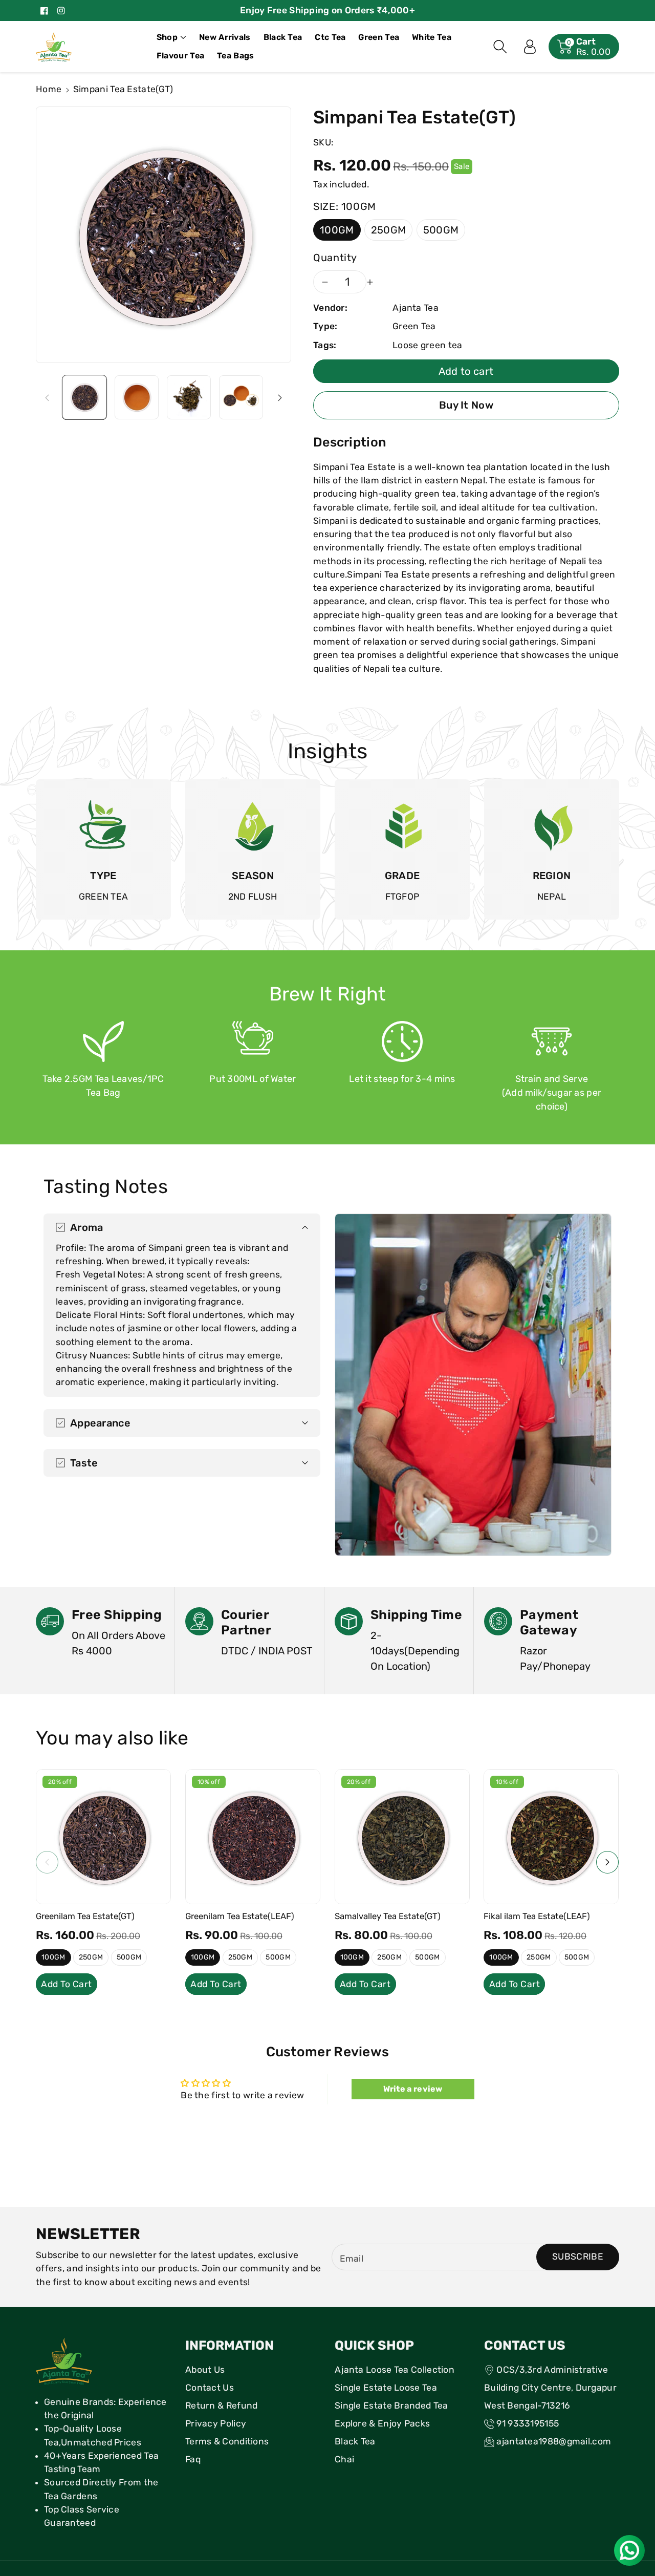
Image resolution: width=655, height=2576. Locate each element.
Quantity (335, 258)
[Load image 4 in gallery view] (241, 397)
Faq (193, 2459)
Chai (344, 2459)
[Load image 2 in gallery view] (137, 397)
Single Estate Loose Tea (386, 2388)
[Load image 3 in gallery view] (189, 397)
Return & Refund (222, 2405)
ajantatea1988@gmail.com (554, 2441)
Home (49, 89)
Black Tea (355, 2441)
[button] (171, 37)
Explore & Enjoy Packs (382, 2423)
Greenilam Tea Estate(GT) (85, 1916)
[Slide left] (47, 397)
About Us (205, 2370)
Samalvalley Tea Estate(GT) (388, 1916)
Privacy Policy (216, 2423)
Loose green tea (428, 345)
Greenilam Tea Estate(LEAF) (240, 1916)
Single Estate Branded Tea (391, 2405)
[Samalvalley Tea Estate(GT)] (402, 1837)
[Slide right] (280, 397)
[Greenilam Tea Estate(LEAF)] (253, 1837)
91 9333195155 (528, 2423)
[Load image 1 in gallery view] (84, 397)
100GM (337, 230)
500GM (441, 230)
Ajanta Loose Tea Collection (395, 2370)
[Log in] (530, 47)
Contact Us (210, 2388)
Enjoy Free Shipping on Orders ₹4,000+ (327, 10)
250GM (389, 230)
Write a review (413, 2089)
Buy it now (466, 405)
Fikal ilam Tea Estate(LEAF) (537, 1916)
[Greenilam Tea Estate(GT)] (103, 1837)
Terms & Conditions (227, 2441)
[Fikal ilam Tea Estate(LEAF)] (551, 1837)
